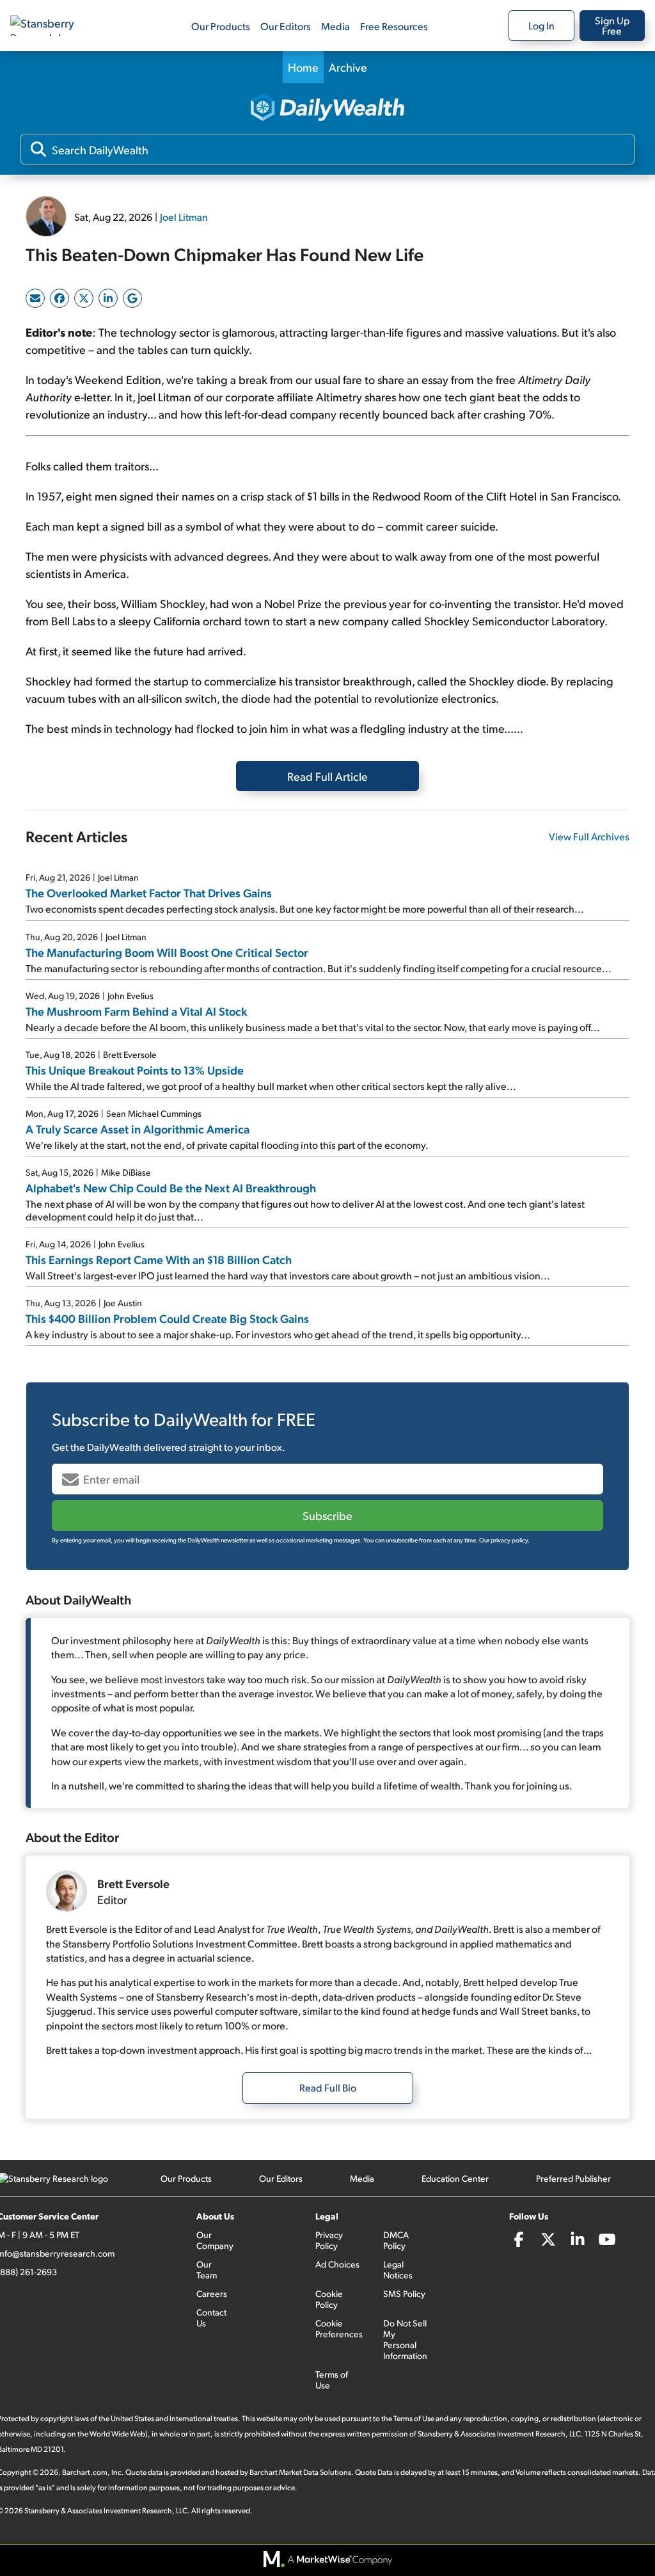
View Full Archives (589, 836)
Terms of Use (332, 2380)
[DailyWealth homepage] (327, 108)
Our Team (207, 2269)
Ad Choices (337, 2264)
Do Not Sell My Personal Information (405, 2339)
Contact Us (211, 2317)
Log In (541, 25)
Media (335, 26)
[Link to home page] (54, 26)
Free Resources (394, 26)
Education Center (455, 2178)
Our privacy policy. (504, 1540)
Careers (212, 2293)
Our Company (215, 2240)
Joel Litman (184, 217)
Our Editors (286, 26)
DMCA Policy (396, 2240)
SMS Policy (404, 2293)
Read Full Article (327, 776)
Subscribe (327, 1515)
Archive (348, 67)
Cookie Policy (329, 2299)
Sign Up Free (612, 25)
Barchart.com (85, 2472)
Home (303, 67)
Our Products (221, 26)
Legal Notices (398, 2269)
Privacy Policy (329, 2240)
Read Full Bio (328, 2087)
